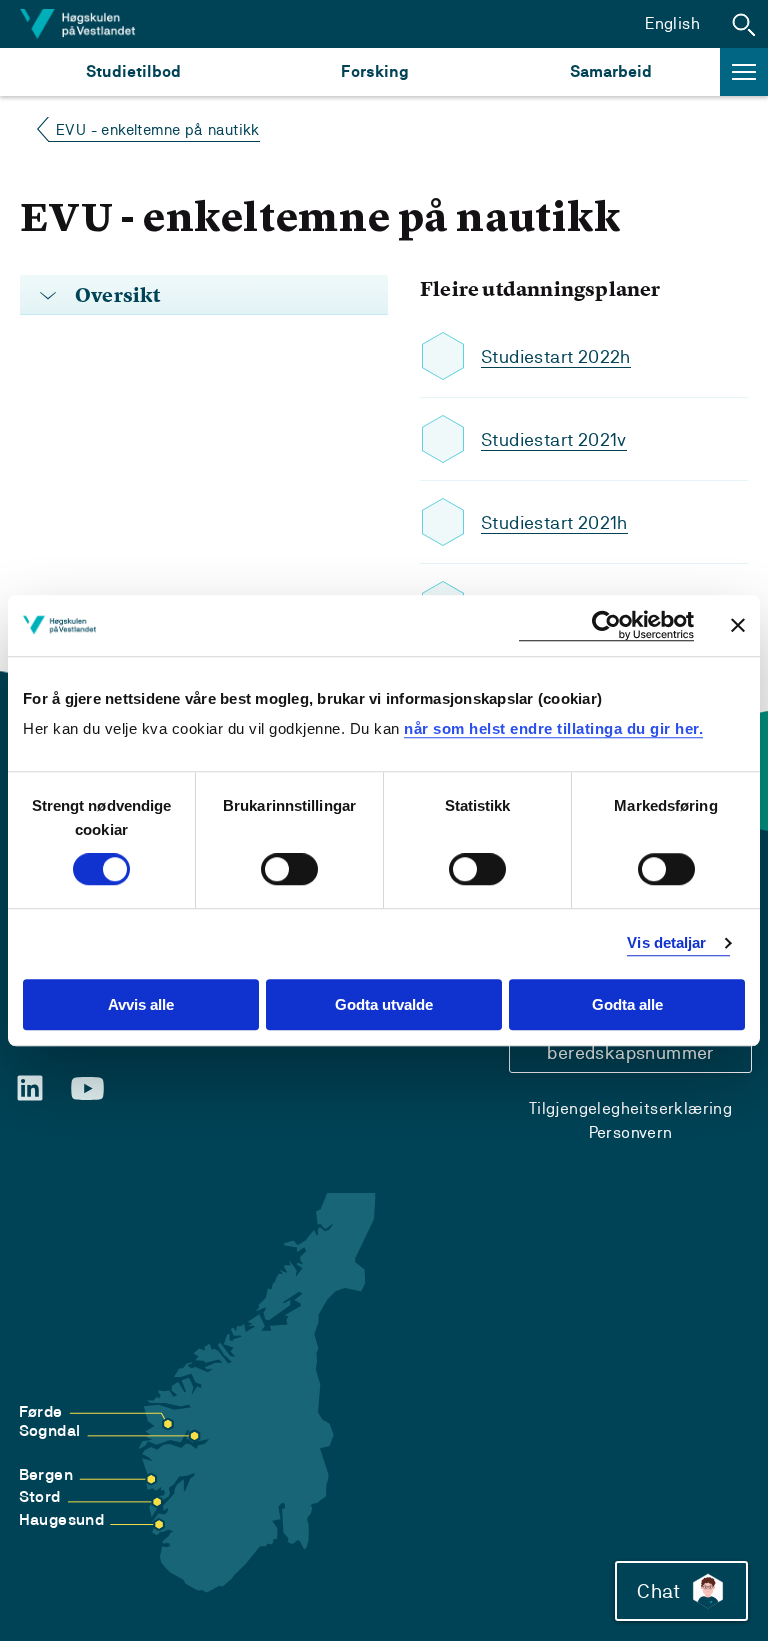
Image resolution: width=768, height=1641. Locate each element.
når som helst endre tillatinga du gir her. (553, 728)
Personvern (631, 1132)
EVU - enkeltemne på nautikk (158, 129)
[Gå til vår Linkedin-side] (30, 1088)
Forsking (375, 71)
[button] (744, 24)
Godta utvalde (384, 1004)
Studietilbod (133, 71)
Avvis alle (141, 1004)
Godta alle (627, 1004)
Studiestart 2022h (556, 356)
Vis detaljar (666, 943)
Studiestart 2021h (554, 522)
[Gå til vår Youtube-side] (87, 1089)
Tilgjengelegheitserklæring (630, 1108)
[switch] (289, 870)
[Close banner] (738, 625)
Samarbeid (611, 71)
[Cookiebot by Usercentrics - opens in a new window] (606, 625)
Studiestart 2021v (554, 439)
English (672, 23)
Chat (658, 1591)
